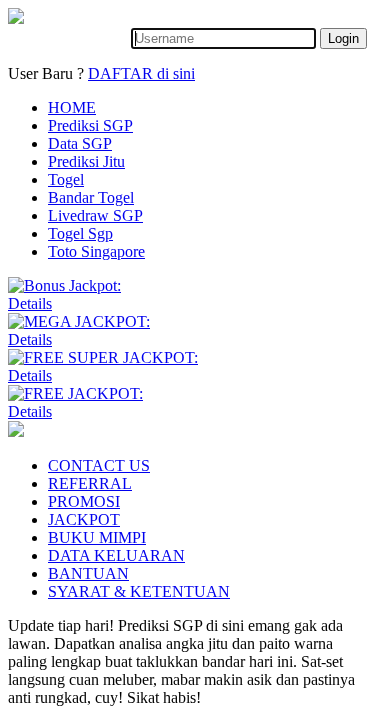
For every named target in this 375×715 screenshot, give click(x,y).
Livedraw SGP (95, 215)
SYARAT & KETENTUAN (139, 591)
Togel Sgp (80, 233)
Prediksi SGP (90, 125)
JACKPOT (84, 519)
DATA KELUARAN (116, 555)
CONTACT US (99, 465)
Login (343, 38)
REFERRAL (90, 483)
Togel (66, 179)
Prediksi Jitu (86, 161)
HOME (72, 107)
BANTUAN (88, 573)
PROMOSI (84, 501)
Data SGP (80, 143)
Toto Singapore (96, 251)
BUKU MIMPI (97, 537)
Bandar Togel (91, 197)
